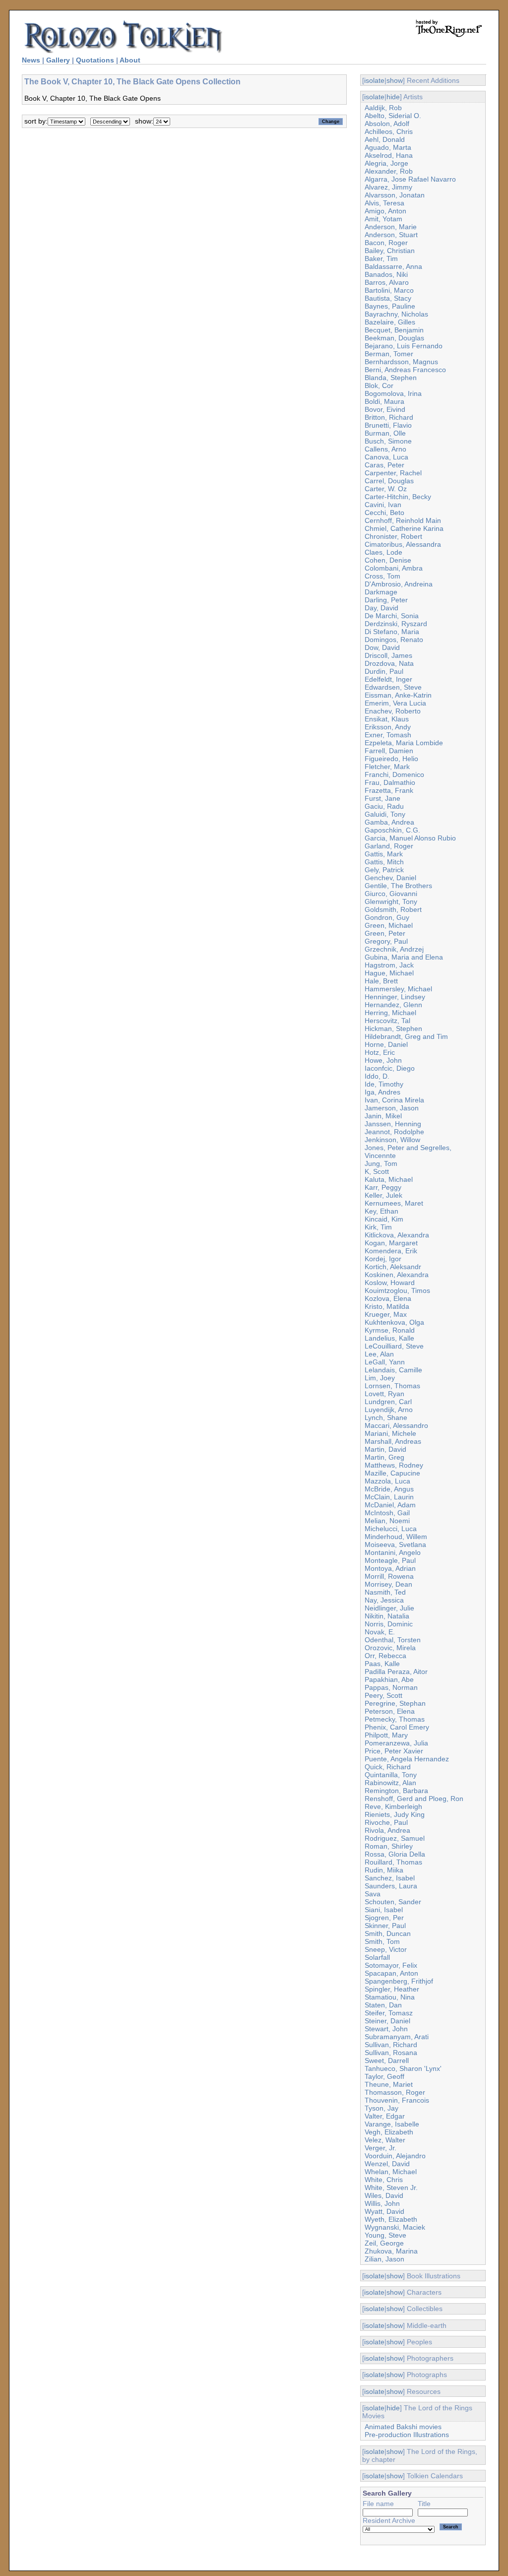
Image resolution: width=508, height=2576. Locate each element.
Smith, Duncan (388, 1933)
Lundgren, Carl (388, 1402)
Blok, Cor (379, 386)
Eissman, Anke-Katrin (398, 695)
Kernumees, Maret (394, 1203)
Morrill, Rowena (389, 1576)
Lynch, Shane (386, 1417)
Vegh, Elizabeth (389, 2132)
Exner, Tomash (388, 735)
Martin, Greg (384, 1457)
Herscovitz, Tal (387, 1021)
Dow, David (382, 647)
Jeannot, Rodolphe (394, 1132)
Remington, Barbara (396, 1791)
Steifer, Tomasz (389, 2013)
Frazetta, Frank (389, 790)
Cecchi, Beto (384, 513)
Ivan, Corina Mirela (394, 1100)
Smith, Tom (382, 1941)
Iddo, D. (377, 1076)
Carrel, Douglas (389, 481)
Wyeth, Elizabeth (391, 2219)
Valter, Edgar (385, 2116)
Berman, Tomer (389, 354)
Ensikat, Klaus (387, 719)
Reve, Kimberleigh (393, 1806)
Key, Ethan (381, 1211)
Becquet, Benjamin (394, 330)
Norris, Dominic (389, 1624)
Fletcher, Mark (387, 767)
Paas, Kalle (382, 1664)
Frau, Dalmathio (390, 782)
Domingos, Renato (394, 640)
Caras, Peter (384, 465)
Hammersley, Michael (398, 989)
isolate (374, 80)
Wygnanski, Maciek (395, 2227)
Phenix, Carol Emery (397, 1727)
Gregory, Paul (386, 941)
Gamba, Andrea (389, 822)
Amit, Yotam (383, 219)
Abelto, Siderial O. (393, 116)
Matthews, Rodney (394, 1465)
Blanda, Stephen (391, 378)
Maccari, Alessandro (396, 1425)
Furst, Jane (382, 798)
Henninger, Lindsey (395, 997)
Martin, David (385, 1449)
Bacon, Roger (386, 243)
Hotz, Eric (380, 1052)
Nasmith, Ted (385, 1592)
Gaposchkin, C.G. (392, 830)
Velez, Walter (385, 2140)
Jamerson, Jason (392, 1108)
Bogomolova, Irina (393, 393)
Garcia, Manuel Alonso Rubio (410, 838)
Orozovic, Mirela (390, 1648)
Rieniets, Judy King (395, 1814)
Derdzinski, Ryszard (396, 624)
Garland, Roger (389, 846)
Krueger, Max (386, 1314)
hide (393, 97)
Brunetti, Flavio (388, 425)
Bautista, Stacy (388, 298)
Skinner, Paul (385, 1926)
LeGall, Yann (385, 1362)
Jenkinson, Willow (392, 1140)
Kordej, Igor (383, 1259)
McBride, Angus (389, 1489)
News (31, 60)
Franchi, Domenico (394, 774)
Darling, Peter (386, 600)
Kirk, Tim (378, 1227)
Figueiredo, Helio (391, 759)
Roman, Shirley (389, 1846)
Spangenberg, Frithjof (399, 1981)
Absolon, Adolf (387, 124)
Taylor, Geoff (384, 2076)
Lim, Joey (380, 1378)
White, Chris (384, 2180)
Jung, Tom (381, 1163)
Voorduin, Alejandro (395, 2156)
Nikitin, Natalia (387, 1616)
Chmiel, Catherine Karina (404, 528)
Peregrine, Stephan (395, 1703)
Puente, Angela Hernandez (407, 1759)
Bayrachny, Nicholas (396, 314)
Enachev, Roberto (393, 711)
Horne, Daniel (386, 1044)
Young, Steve (385, 2235)
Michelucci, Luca (391, 1529)
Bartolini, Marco (389, 290)
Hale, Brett (381, 981)
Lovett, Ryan (384, 1394)
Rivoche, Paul (386, 1822)
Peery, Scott (383, 1695)
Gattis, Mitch (384, 862)
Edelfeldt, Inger (388, 679)
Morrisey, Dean (388, 1584)
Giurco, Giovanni (391, 894)
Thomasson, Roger (395, 2092)
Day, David (381, 608)
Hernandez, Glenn (393, 1005)
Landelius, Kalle (389, 1338)
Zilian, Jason (384, 2259)
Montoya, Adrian (390, 1568)
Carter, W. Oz (386, 489)
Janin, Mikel (383, 1116)
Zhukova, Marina (391, 2251)
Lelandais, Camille (393, 1370)
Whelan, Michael (391, 2172)
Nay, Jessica (384, 1600)
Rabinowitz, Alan (390, 1783)
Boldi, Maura (384, 401)
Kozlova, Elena (388, 1298)
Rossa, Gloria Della (395, 1854)
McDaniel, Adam (390, 1505)
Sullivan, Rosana (391, 2053)
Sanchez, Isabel (390, 1878)
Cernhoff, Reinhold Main (403, 520)
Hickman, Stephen (393, 1029)
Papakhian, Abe (389, 1679)
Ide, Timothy (384, 1084)
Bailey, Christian (390, 251)
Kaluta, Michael (389, 1179)
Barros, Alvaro (387, 282)
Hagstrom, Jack (389, 965)
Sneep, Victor (386, 1949)
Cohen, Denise (388, 560)
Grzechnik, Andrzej (394, 949)
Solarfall (377, 1957)
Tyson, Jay (381, 2108)
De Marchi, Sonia (392, 616)
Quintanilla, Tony (391, 1775)
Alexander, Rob (389, 171)
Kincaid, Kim (384, 1219)
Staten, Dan (383, 2005)
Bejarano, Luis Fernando (404, 346)
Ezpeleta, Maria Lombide (404, 743)
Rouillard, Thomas (393, 1862)
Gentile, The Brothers (398, 886)
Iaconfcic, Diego (390, 1068)
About (130, 60)
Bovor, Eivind (385, 409)
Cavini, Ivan (383, 505)
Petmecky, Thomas (395, 1719)
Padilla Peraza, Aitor (396, 1672)
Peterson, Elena (390, 1711)
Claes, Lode (383, 552)
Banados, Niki (386, 274)
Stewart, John (386, 2029)
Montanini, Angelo (393, 1552)
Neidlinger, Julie (389, 1608)
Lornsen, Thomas (392, 1386)
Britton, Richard (389, 417)
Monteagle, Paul (390, 1560)
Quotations (95, 60)
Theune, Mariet (389, 2084)
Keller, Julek (383, 1195)
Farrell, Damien (389, 751)
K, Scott (377, 1171)
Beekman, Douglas (394, 338)
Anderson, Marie (391, 227)
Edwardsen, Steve (393, 687)
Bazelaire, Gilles (390, 322)
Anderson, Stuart (391, 235)
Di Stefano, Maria (392, 632)
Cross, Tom (382, 576)
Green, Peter (385, 933)
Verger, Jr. (381, 2148)
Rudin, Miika (384, 1870)
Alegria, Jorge (386, 163)
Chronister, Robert (393, 536)
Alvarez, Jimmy (388, 187)
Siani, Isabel (384, 1910)
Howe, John (383, 1060)
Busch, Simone (388, 441)
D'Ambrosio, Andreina (399, 584)
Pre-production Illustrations (407, 2435)
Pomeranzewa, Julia (396, 1743)
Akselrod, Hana (389, 155)
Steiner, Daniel (387, 2021)
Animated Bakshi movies (403, 2427)
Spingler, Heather (392, 1989)
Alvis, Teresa (384, 203)
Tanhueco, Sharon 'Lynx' (403, 2068)
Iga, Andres (382, 1092)
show (395, 80)
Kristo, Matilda (387, 1306)
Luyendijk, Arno (389, 1410)
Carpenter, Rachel (393, 473)
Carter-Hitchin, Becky (398, 497)
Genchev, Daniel (390, 878)
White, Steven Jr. (391, 2188)
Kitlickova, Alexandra (397, 1235)
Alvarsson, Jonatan (395, 195)
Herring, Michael (390, 1013)
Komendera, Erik (391, 1251)
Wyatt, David (384, 2211)
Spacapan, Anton (391, 1973)
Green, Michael (389, 925)
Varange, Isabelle (392, 2124)
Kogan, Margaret (391, 1243)
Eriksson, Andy (388, 727)
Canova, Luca (386, 457)
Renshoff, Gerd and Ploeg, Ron (414, 1799)
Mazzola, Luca (387, 1481)
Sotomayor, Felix (391, 1965)
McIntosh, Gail (387, 1513)
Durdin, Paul (384, 671)
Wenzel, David (387, 2164)
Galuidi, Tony (385, 814)
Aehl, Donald (385, 139)
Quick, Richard (388, 1767)
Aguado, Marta (388, 147)
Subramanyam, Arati (397, 2037)
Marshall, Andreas (393, 1441)
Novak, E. (380, 1632)
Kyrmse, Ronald (390, 1330)
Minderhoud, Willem (396, 1537)
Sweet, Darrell (387, 2061)
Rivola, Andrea (387, 1830)
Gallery (58, 60)
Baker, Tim (381, 258)
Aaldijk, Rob (383, 108)
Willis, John (382, 2203)
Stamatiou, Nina (390, 1997)
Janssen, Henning (393, 1124)
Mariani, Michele (390, 1433)
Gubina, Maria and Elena (404, 957)
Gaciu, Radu (384, 806)
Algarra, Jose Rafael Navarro (410, 179)
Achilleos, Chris (389, 131)
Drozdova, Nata (389, 663)
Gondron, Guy (387, 917)
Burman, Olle (385, 433)
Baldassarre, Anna (393, 266)
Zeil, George (384, 2243)
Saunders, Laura (391, 1886)
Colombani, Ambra (394, 568)
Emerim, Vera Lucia (395, 703)
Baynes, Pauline (390, 306)
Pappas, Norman (391, 1687)
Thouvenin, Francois (397, 2100)
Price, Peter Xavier (394, 1751)
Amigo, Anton (385, 211)
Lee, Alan (379, 1354)
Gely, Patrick (384, 870)
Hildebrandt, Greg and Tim (406, 1036)
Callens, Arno (385, 449)
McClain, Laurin (389, 1497)
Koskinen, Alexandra (397, 1275)
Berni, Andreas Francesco (405, 370)
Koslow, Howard (390, 1283)
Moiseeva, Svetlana (395, 1545)
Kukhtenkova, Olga (394, 1322)
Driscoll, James (388, 655)
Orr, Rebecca (385, 1656)
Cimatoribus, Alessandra (403, 544)
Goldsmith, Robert (393, 909)
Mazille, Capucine (392, 1473)
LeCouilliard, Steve (394, 1346)
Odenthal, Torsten (393, 1640)
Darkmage (381, 592)
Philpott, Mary (386, 1735)
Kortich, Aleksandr (393, 1267)
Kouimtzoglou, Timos (397, 1290)
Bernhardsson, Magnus (401, 362)
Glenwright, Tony (391, 902)
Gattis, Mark (384, 854)
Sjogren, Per (384, 1918)
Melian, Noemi (387, 1521)
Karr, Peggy (383, 1187)
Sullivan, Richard (391, 2045)
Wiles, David (384, 2195)
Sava (373, 1894)
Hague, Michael (389, 973)
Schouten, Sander (393, 1902)
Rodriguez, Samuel (395, 1838)
